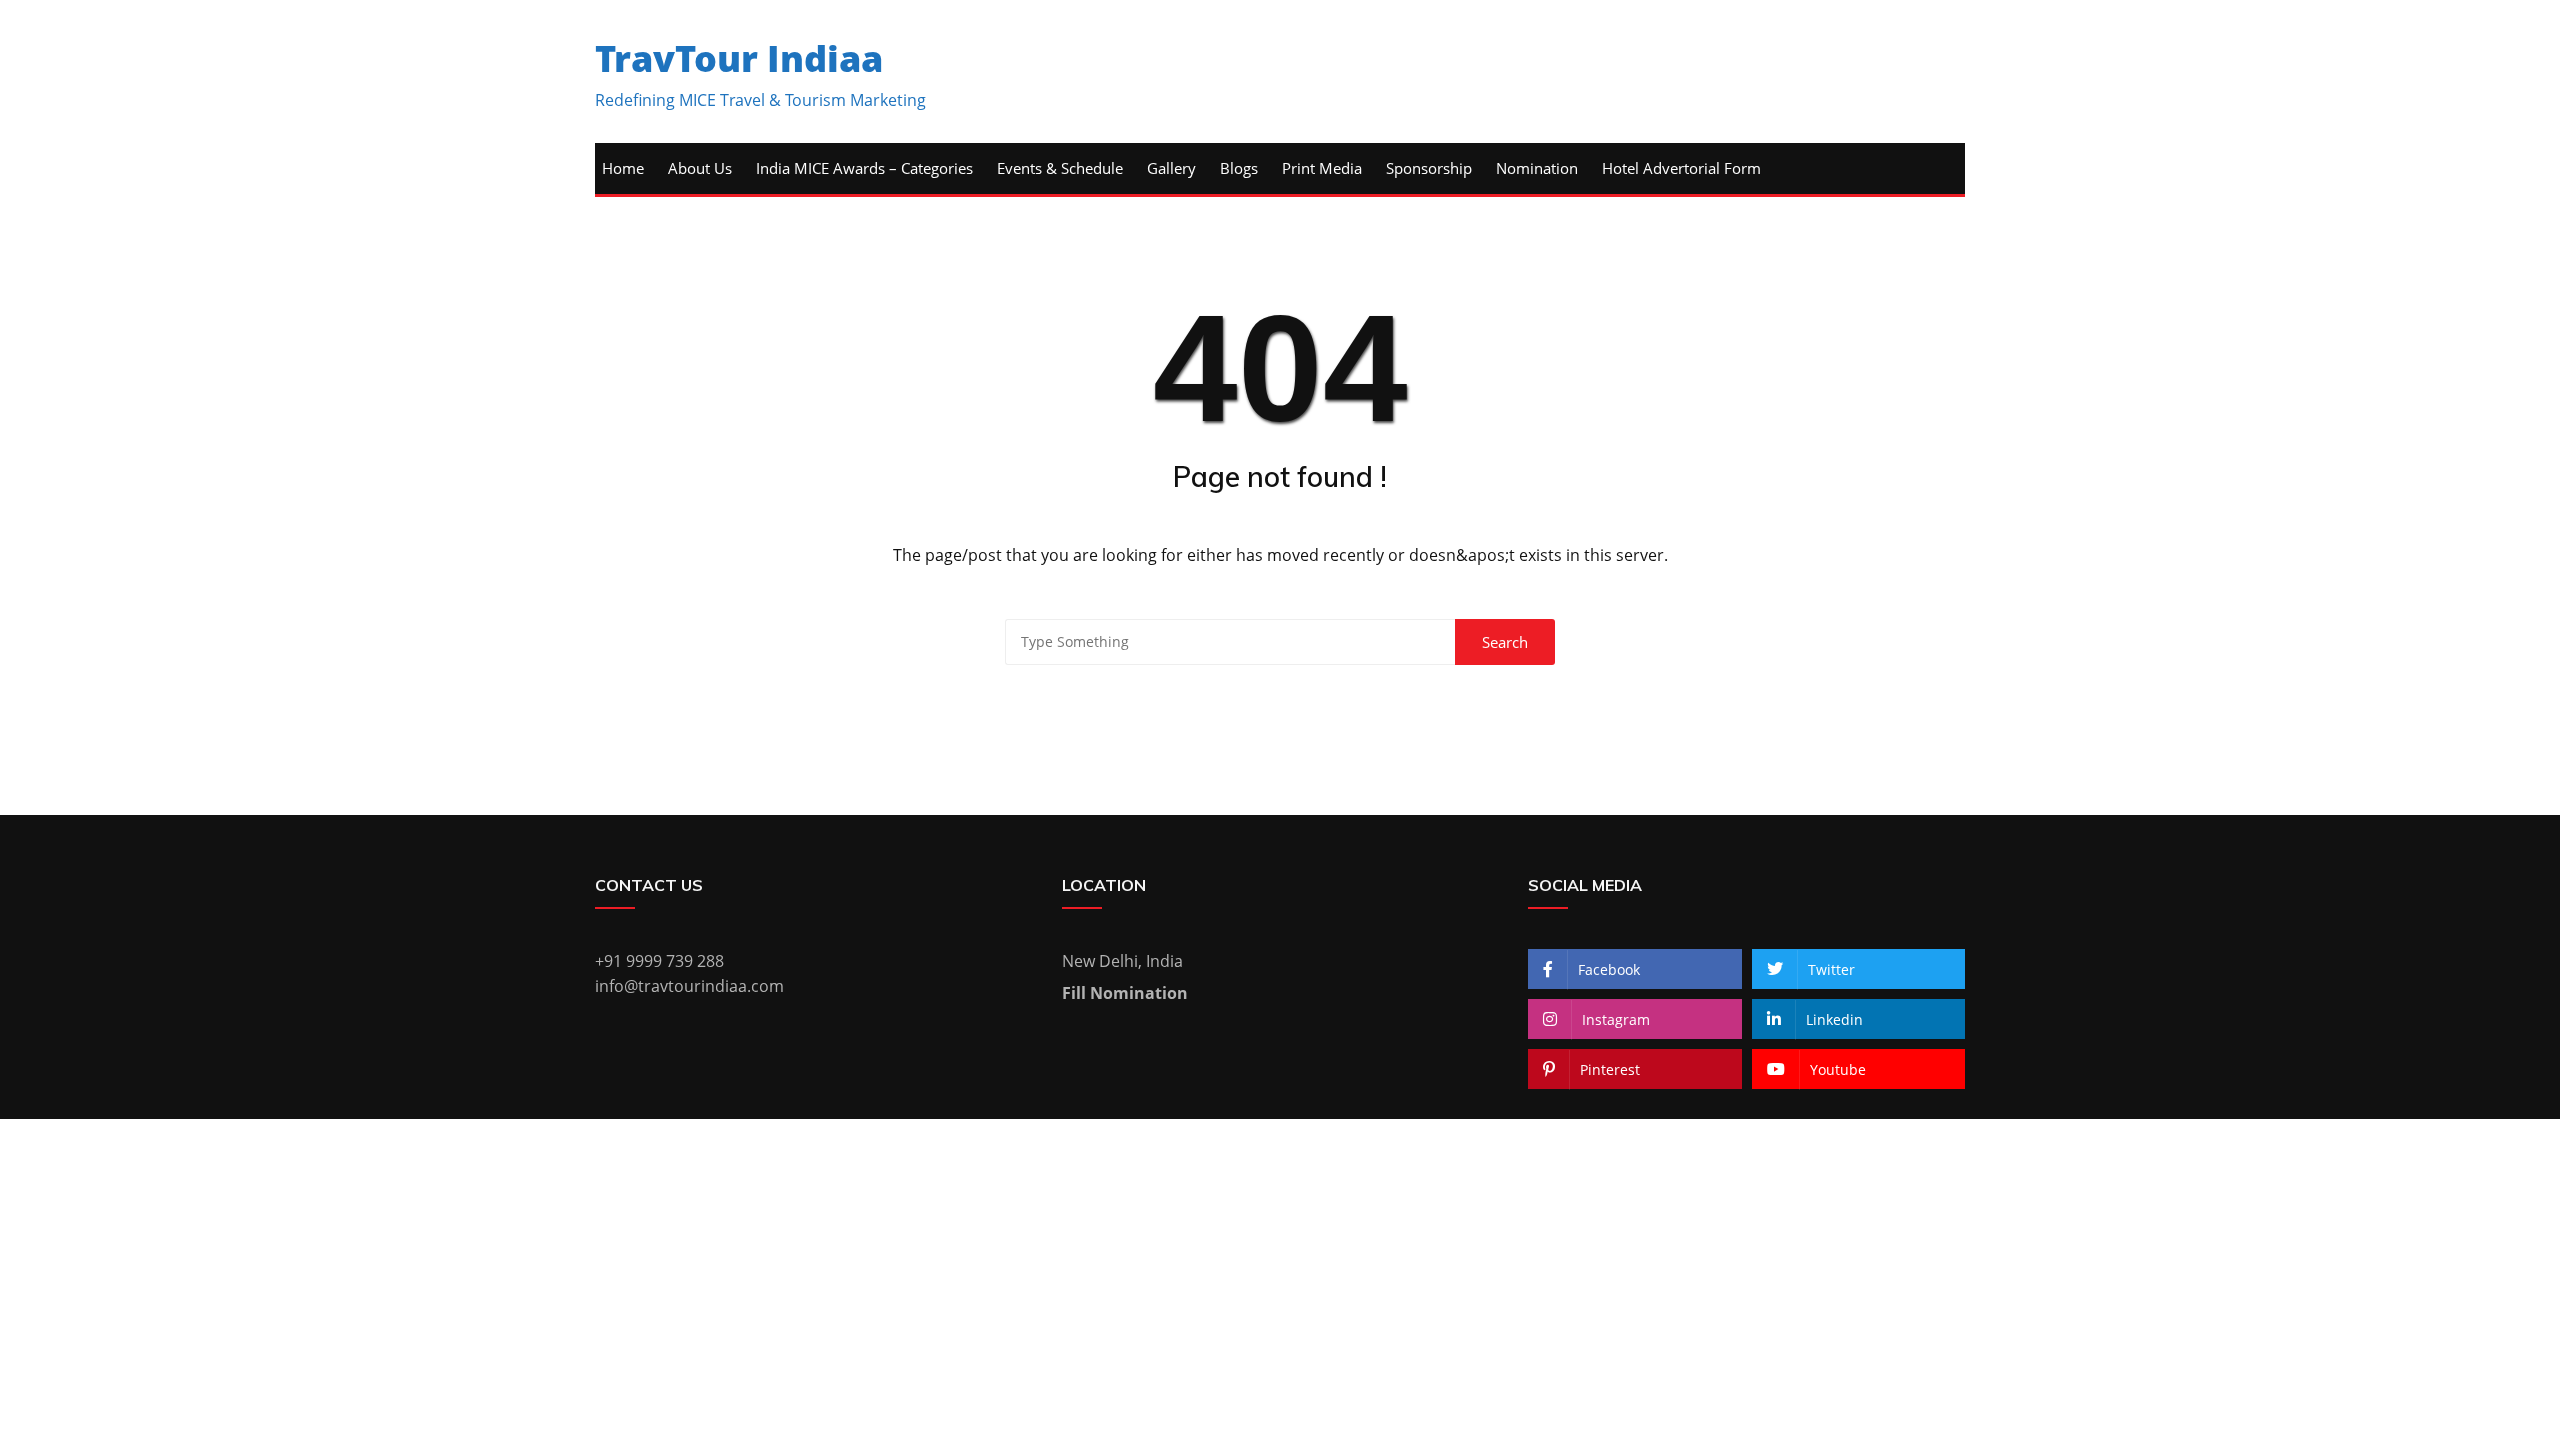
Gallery (1171, 168)
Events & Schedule (1060, 168)
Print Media (1322, 168)
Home (623, 168)
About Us (700, 168)
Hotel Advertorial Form (1681, 168)
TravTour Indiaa (739, 58)
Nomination (1537, 168)
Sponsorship (1429, 168)
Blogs (1239, 168)
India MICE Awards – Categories (864, 168)
